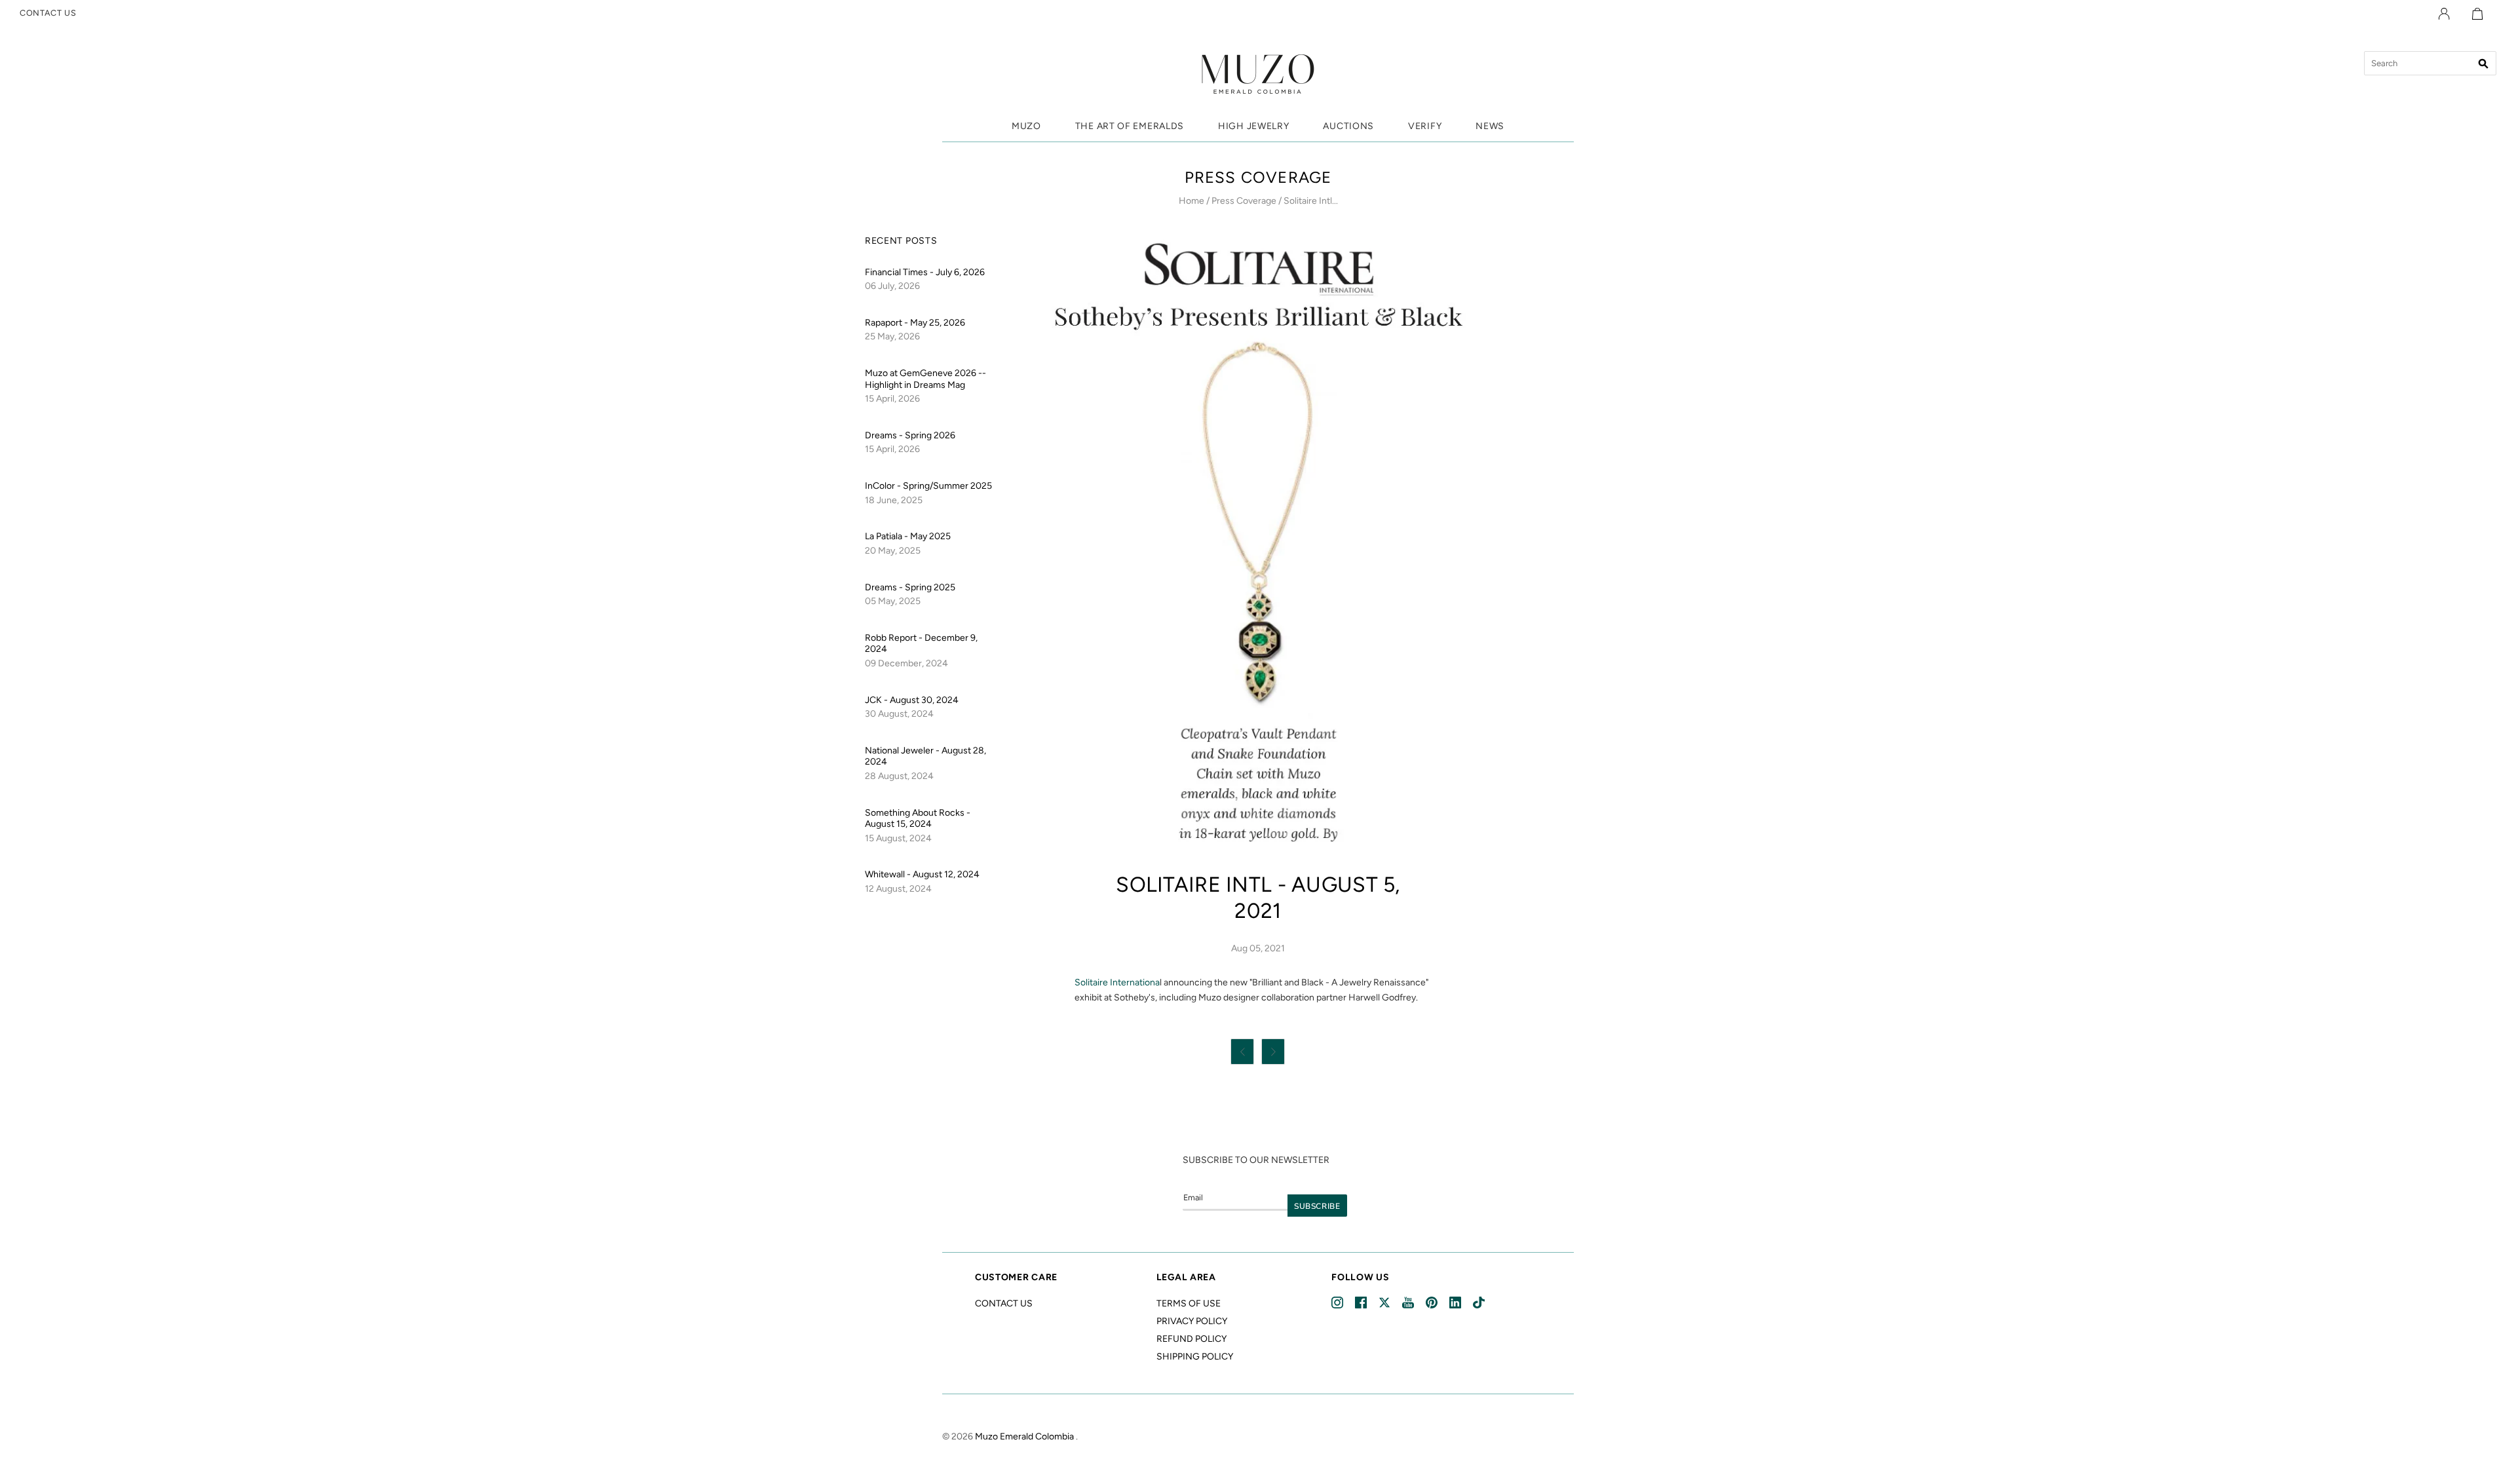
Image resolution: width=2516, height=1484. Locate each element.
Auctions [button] (1348, 126)
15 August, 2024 (898, 838)
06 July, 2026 (892, 286)
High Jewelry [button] (1253, 126)
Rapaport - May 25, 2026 (915, 323)
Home (1191, 201)
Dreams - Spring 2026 (910, 435)
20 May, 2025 (893, 551)
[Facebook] (1362, 1303)
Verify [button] (1425, 126)
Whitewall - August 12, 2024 (922, 874)
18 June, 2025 (894, 500)
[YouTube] (1409, 1303)
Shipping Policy (1195, 1357)
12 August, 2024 (898, 889)
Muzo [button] (1026, 126)
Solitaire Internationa (1117, 982)
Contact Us (1004, 1303)
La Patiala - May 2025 (908, 536)
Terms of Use (1189, 1303)
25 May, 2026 (892, 336)
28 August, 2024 (899, 776)
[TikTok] (1480, 1303)
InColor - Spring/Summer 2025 (928, 486)
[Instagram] (1338, 1303)
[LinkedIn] (1456, 1303)
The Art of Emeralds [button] (1130, 126)
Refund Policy (1191, 1339)
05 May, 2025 (893, 601)
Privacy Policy (1192, 1321)
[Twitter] (1385, 1303)
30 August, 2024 (899, 714)
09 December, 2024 (906, 663)
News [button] (1490, 126)
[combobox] (2430, 63)
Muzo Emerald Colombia (1024, 1436)
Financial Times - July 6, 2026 (925, 272)
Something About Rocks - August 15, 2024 (918, 819)
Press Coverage (1244, 201)
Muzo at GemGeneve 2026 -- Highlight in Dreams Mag (925, 379)
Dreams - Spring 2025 (910, 587)
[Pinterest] (1433, 1303)
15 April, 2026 (892, 399)
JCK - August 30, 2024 (912, 700)
